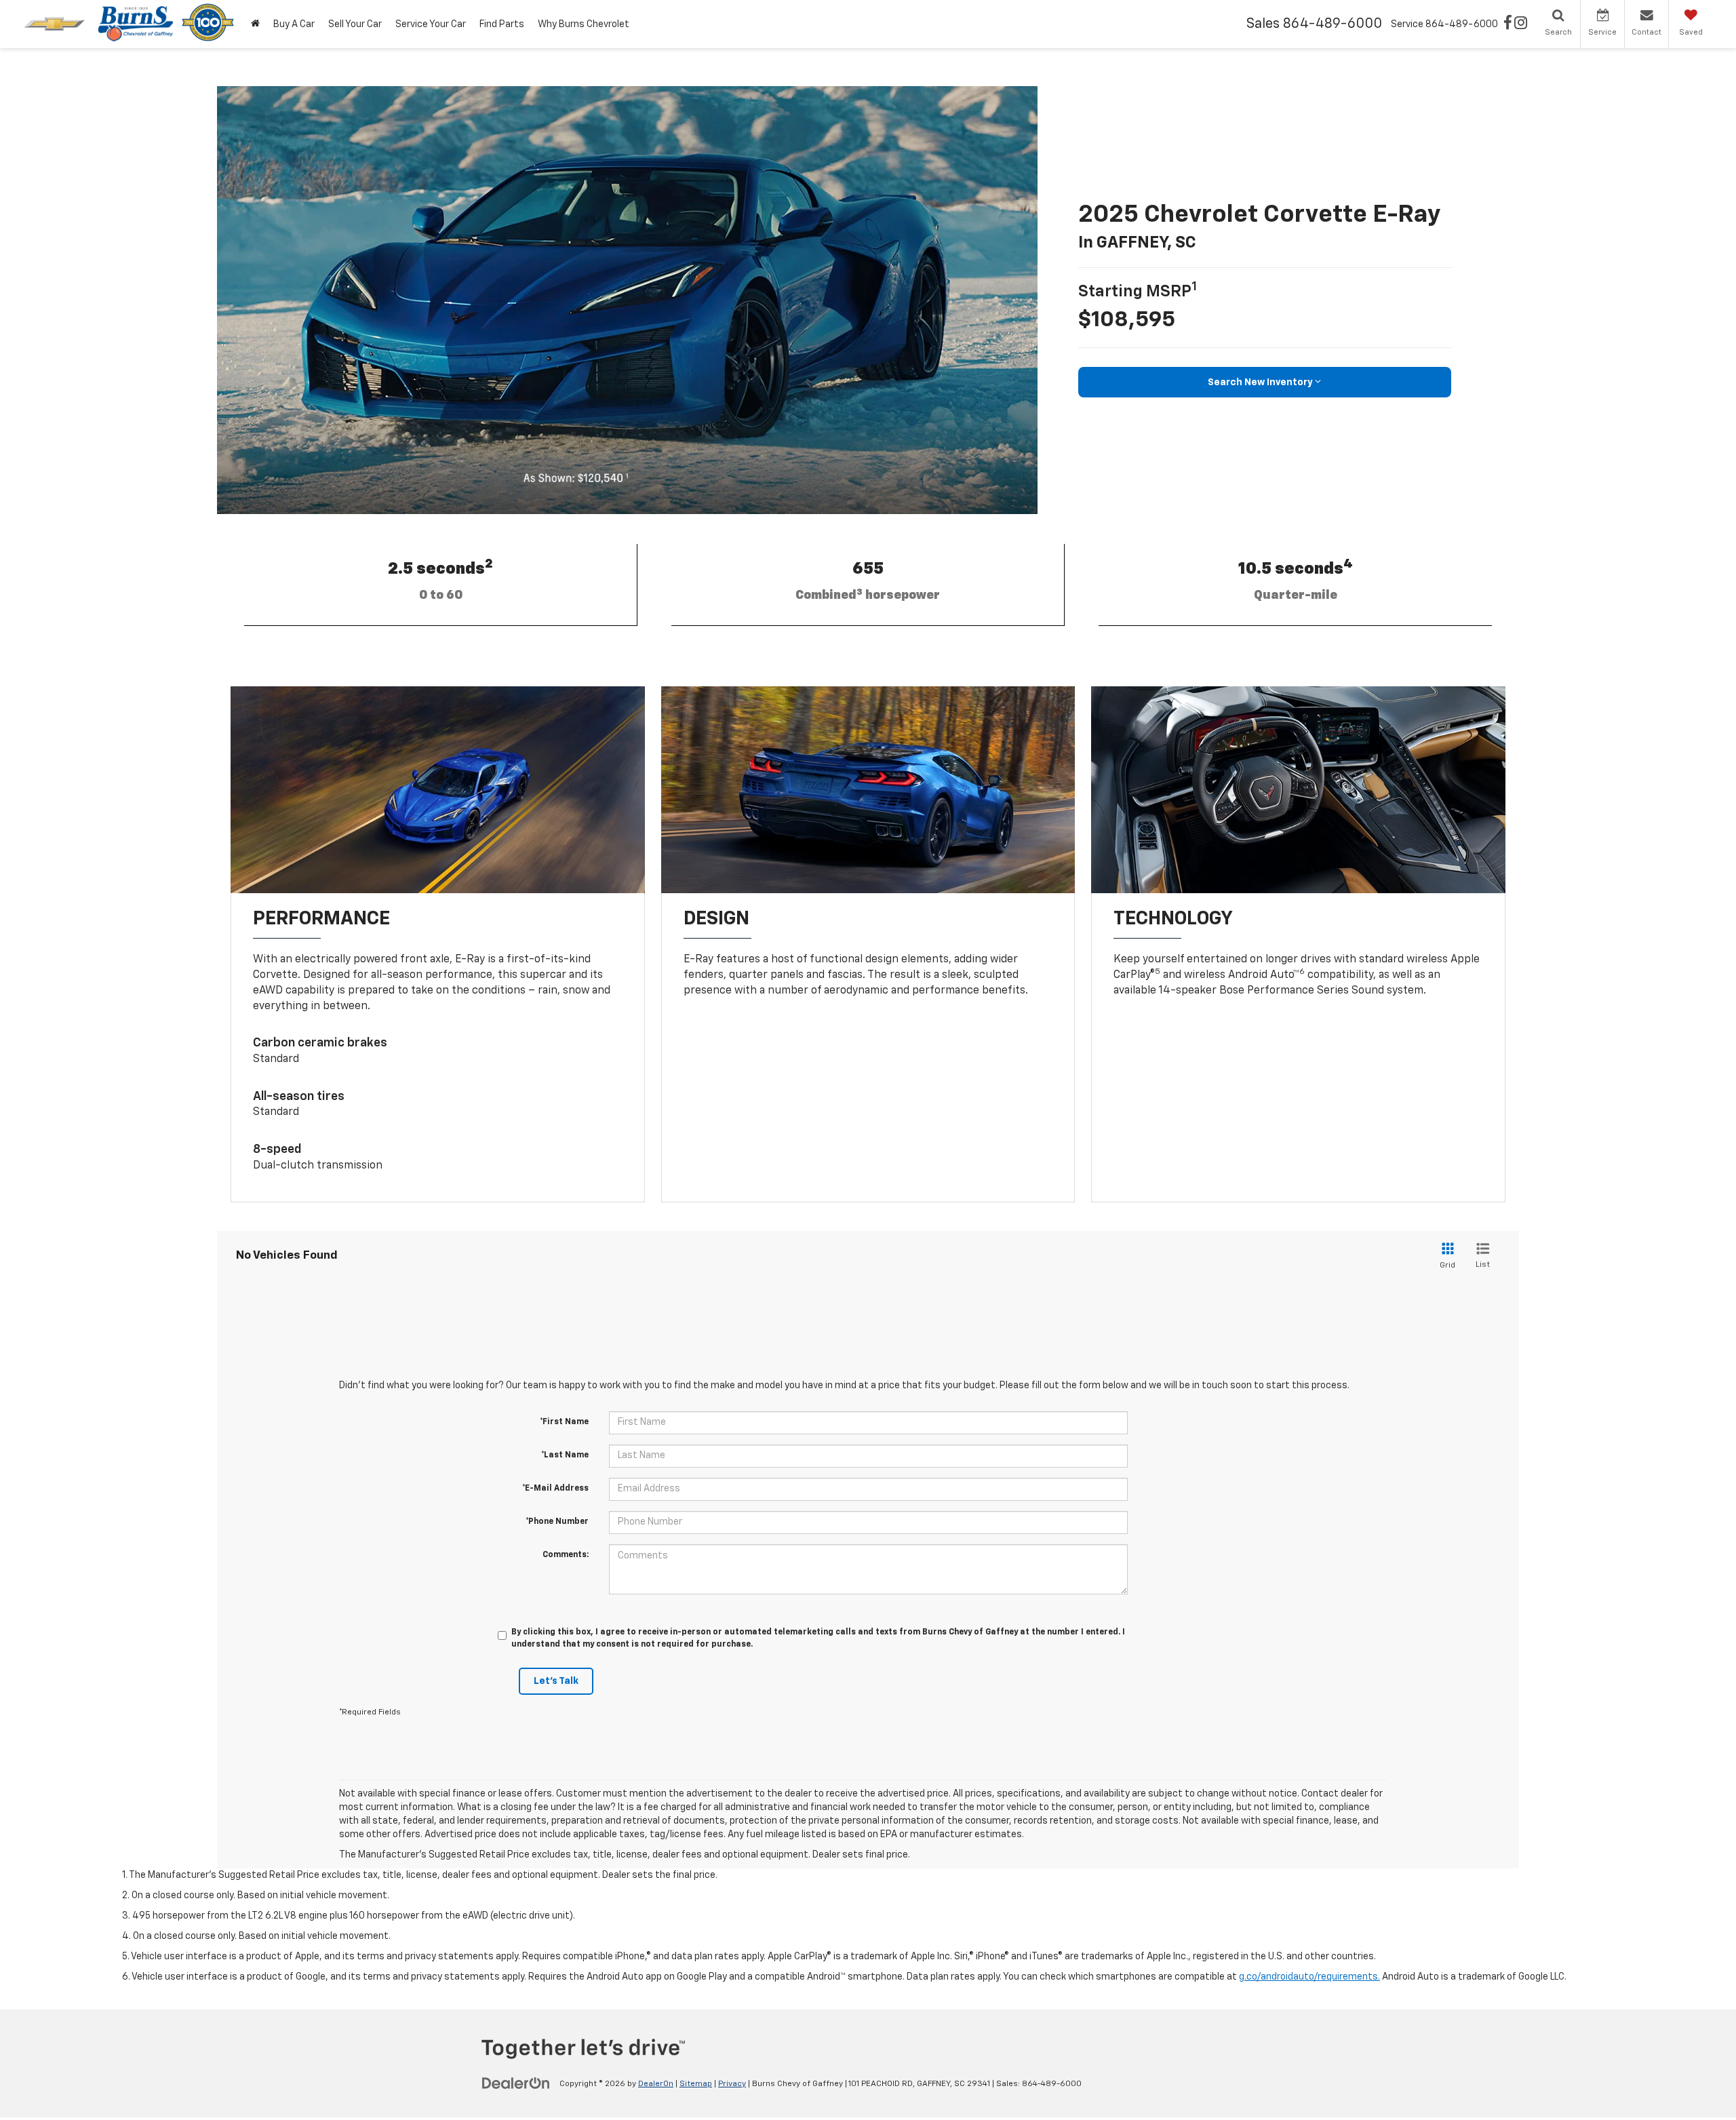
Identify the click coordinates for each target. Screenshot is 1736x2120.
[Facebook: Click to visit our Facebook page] (1508, 24)
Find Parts (502, 24)
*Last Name (565, 1455)
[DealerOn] (516, 2083)
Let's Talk (556, 1681)
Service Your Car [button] (431, 24)
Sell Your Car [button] (355, 24)
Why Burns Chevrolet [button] (584, 24)
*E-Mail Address (555, 1489)
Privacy (732, 2084)
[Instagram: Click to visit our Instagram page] (1521, 24)
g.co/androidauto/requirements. (1309, 1977)
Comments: (566, 1555)
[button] (255, 24)
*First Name (564, 1422)
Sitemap (696, 2084)
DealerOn (656, 2084)
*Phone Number (557, 1522)
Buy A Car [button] (294, 24)
